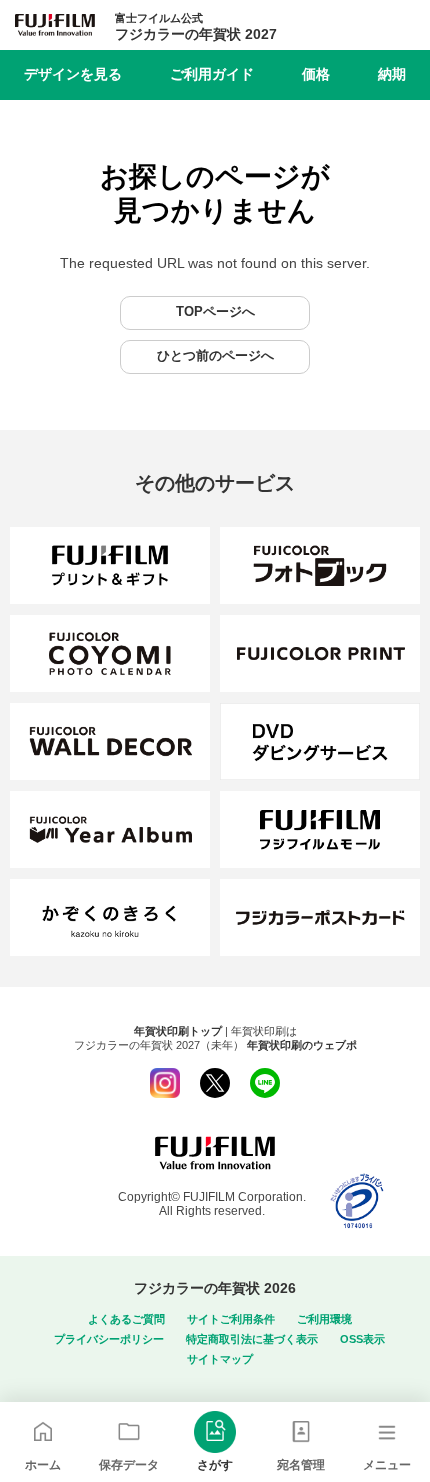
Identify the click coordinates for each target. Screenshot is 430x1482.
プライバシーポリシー (109, 1339)
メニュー (387, 1465)
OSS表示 (362, 1339)
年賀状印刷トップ (178, 1031)
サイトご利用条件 (231, 1319)
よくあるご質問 (126, 1319)
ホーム (43, 1465)
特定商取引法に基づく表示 (252, 1339)
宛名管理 (301, 1465)
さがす (215, 1465)
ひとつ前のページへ (215, 356)
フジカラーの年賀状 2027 (196, 27)
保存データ (129, 1465)
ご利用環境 (324, 1319)
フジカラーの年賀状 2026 (215, 1288)
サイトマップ (220, 1359)
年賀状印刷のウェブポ (302, 1045)
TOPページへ (215, 312)
